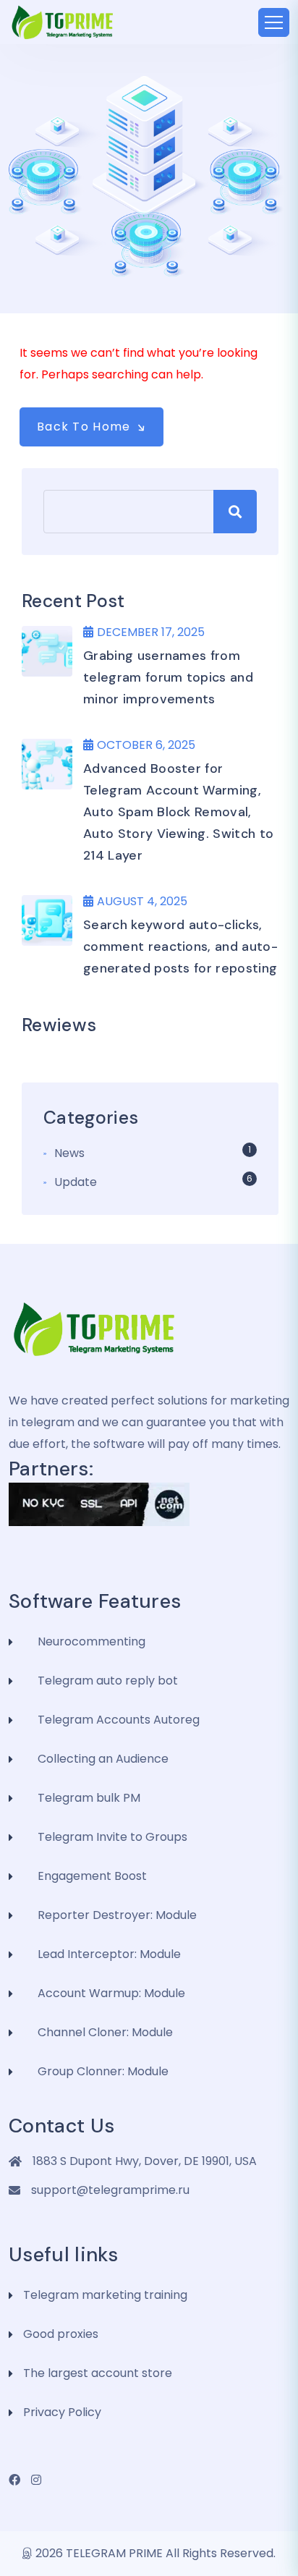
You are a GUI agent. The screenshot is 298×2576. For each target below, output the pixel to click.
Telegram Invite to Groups (112, 1837)
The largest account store (98, 2373)
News (69, 1153)
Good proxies (61, 2334)
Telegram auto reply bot (108, 1681)
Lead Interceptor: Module (109, 1954)
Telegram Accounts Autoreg (119, 1720)
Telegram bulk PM (89, 1798)
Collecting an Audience (103, 1759)
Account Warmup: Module (111, 1993)
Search (235, 512)
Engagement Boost (92, 1876)
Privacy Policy (62, 2412)
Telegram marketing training (105, 2295)
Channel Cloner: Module (105, 2032)
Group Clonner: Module (103, 2071)
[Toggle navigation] (274, 22)
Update (76, 1182)
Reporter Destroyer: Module (117, 1915)
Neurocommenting (91, 1641)
